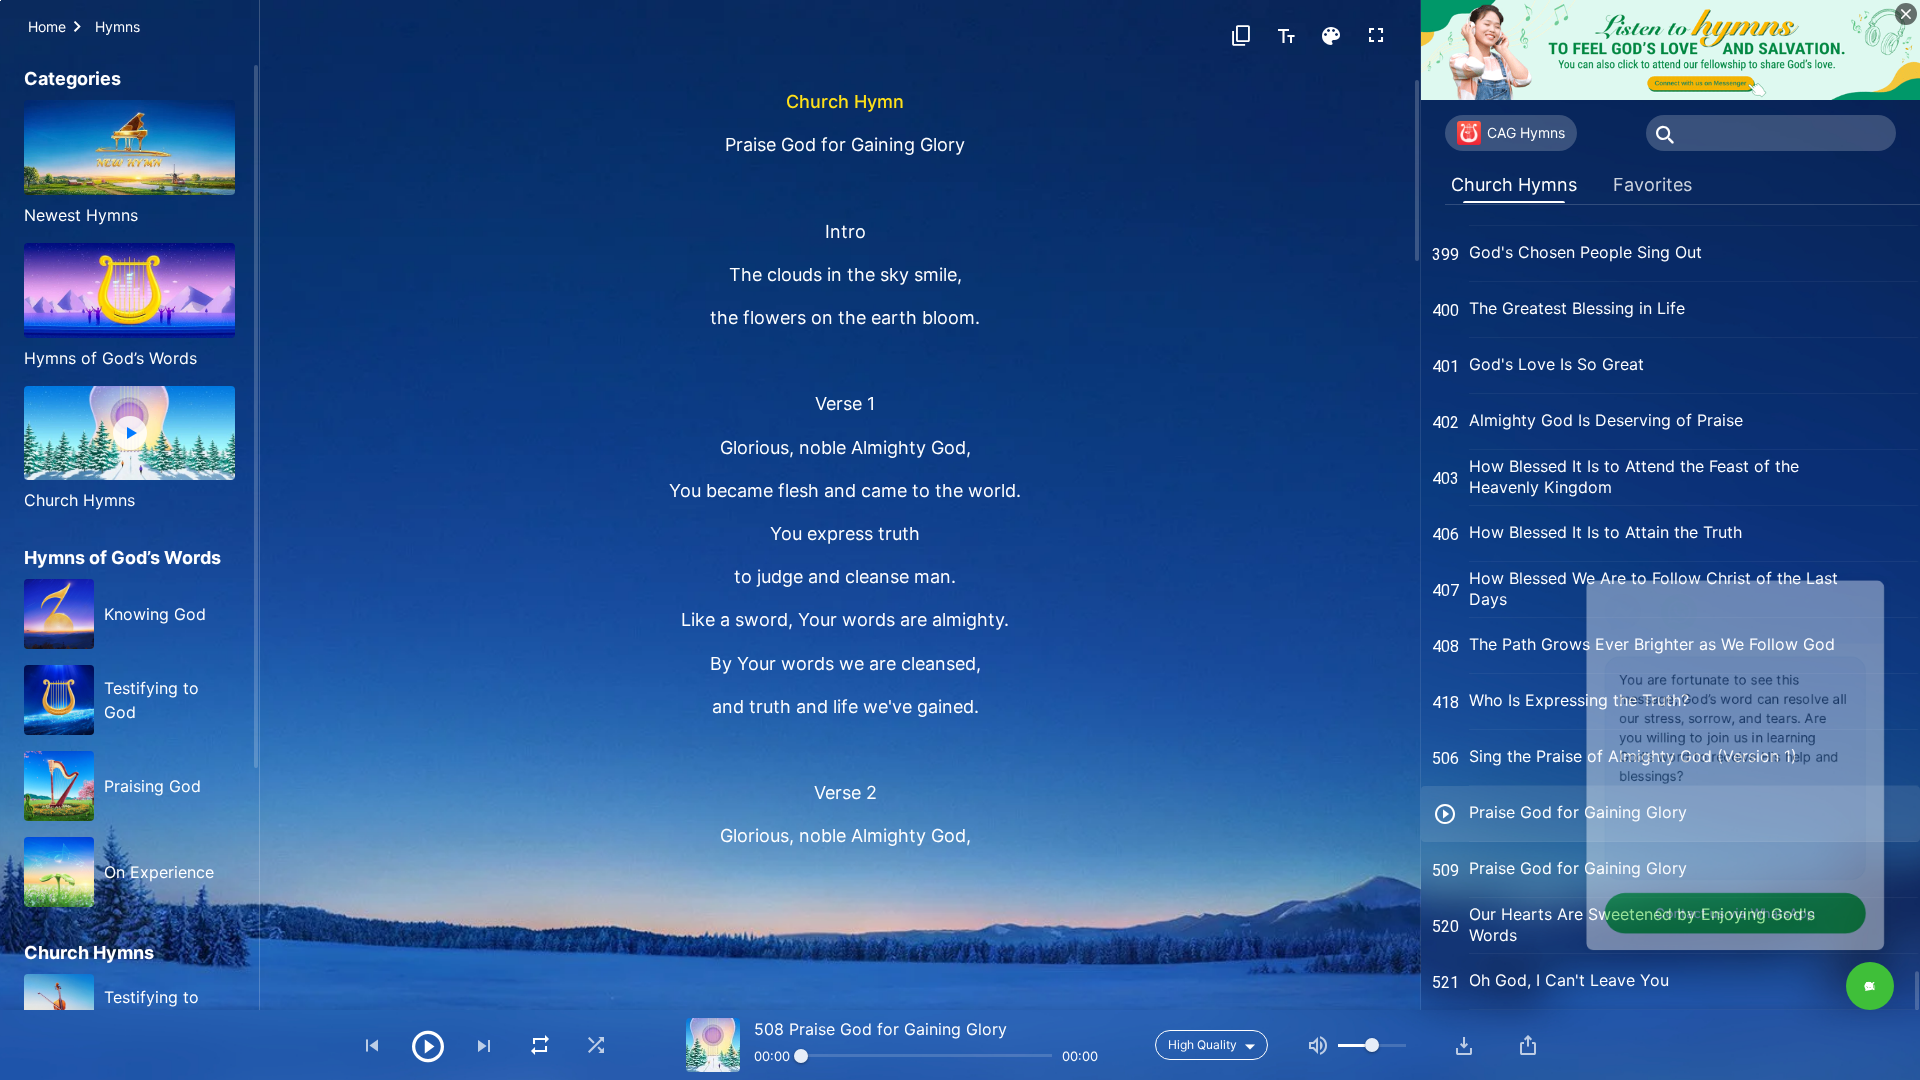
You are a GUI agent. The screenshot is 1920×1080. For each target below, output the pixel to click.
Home (47, 26)
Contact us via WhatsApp (1704, 905)
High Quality (1202, 1044)
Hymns (117, 26)
